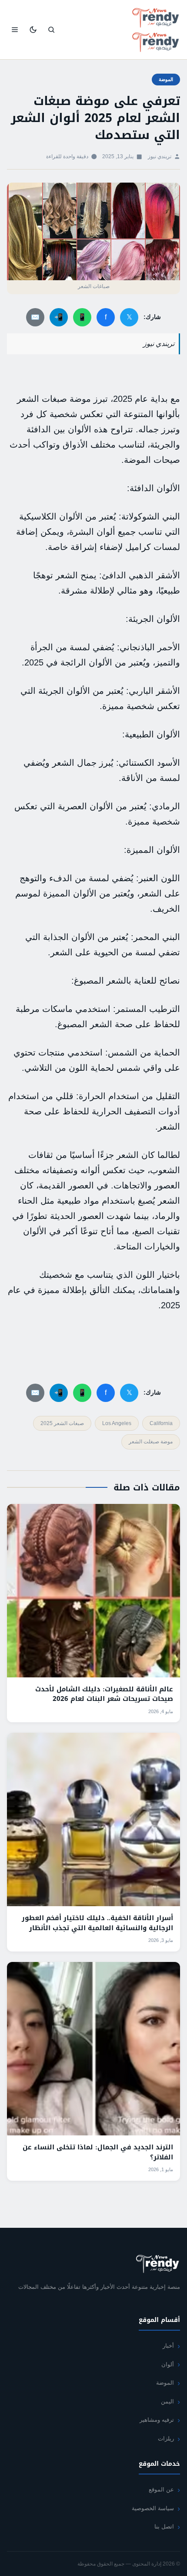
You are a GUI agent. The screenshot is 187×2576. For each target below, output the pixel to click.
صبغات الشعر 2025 (62, 1423)
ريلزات (166, 2439)
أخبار (168, 2346)
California (161, 1423)
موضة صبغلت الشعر (151, 1442)
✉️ (35, 317)
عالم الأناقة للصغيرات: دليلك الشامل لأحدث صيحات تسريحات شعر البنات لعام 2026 (104, 1694)
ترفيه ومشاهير (157, 2420)
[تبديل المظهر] (33, 30)
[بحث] (51, 30)
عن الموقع (161, 2489)
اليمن (167, 2401)
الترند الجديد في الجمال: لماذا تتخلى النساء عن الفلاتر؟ (98, 2152)
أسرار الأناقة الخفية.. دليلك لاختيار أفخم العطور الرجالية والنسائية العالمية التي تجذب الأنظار (97, 1923)
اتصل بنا (164, 2527)
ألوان (168, 2364)
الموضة (166, 79)
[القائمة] (15, 30)
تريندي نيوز (160, 156)
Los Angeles (117, 1423)
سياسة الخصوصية (153, 2508)
